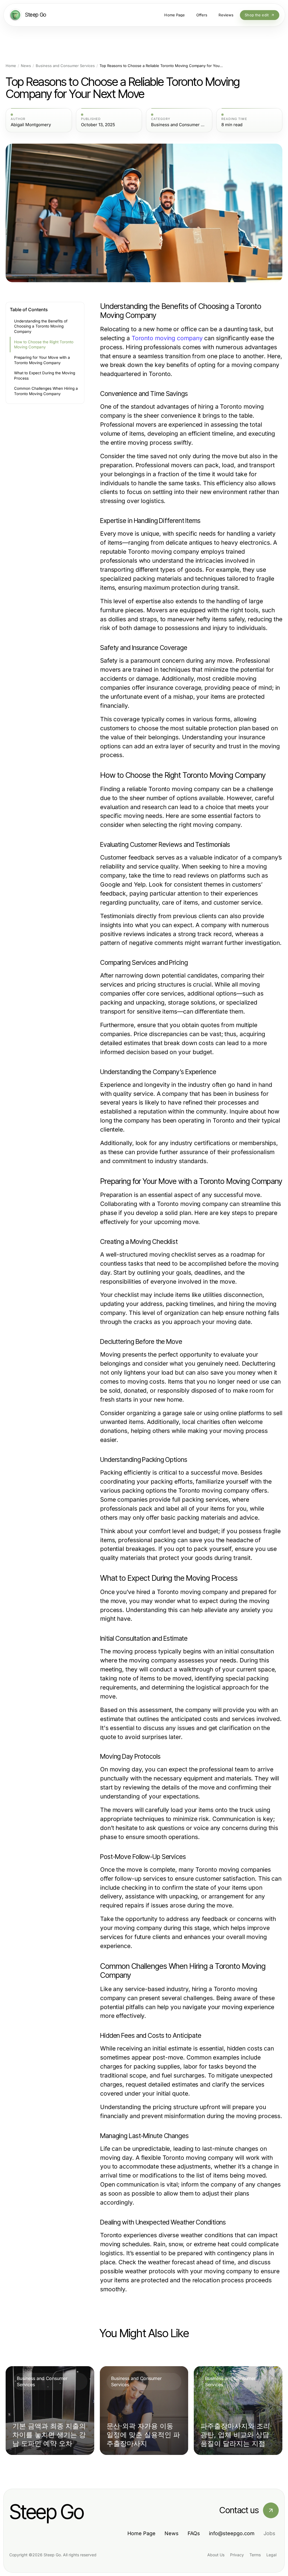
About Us (216, 2555)
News (26, 66)
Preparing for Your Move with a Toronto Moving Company (42, 360)
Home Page (141, 2533)
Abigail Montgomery (31, 125)
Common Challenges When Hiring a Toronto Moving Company (46, 391)
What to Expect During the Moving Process (45, 376)
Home (11, 66)
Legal (271, 2555)
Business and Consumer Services (65, 66)
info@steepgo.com (232, 2533)
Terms (255, 2555)
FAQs (194, 2533)
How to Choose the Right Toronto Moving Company (44, 345)
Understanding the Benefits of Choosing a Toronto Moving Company (41, 326)
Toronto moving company (167, 338)
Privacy (237, 2555)
